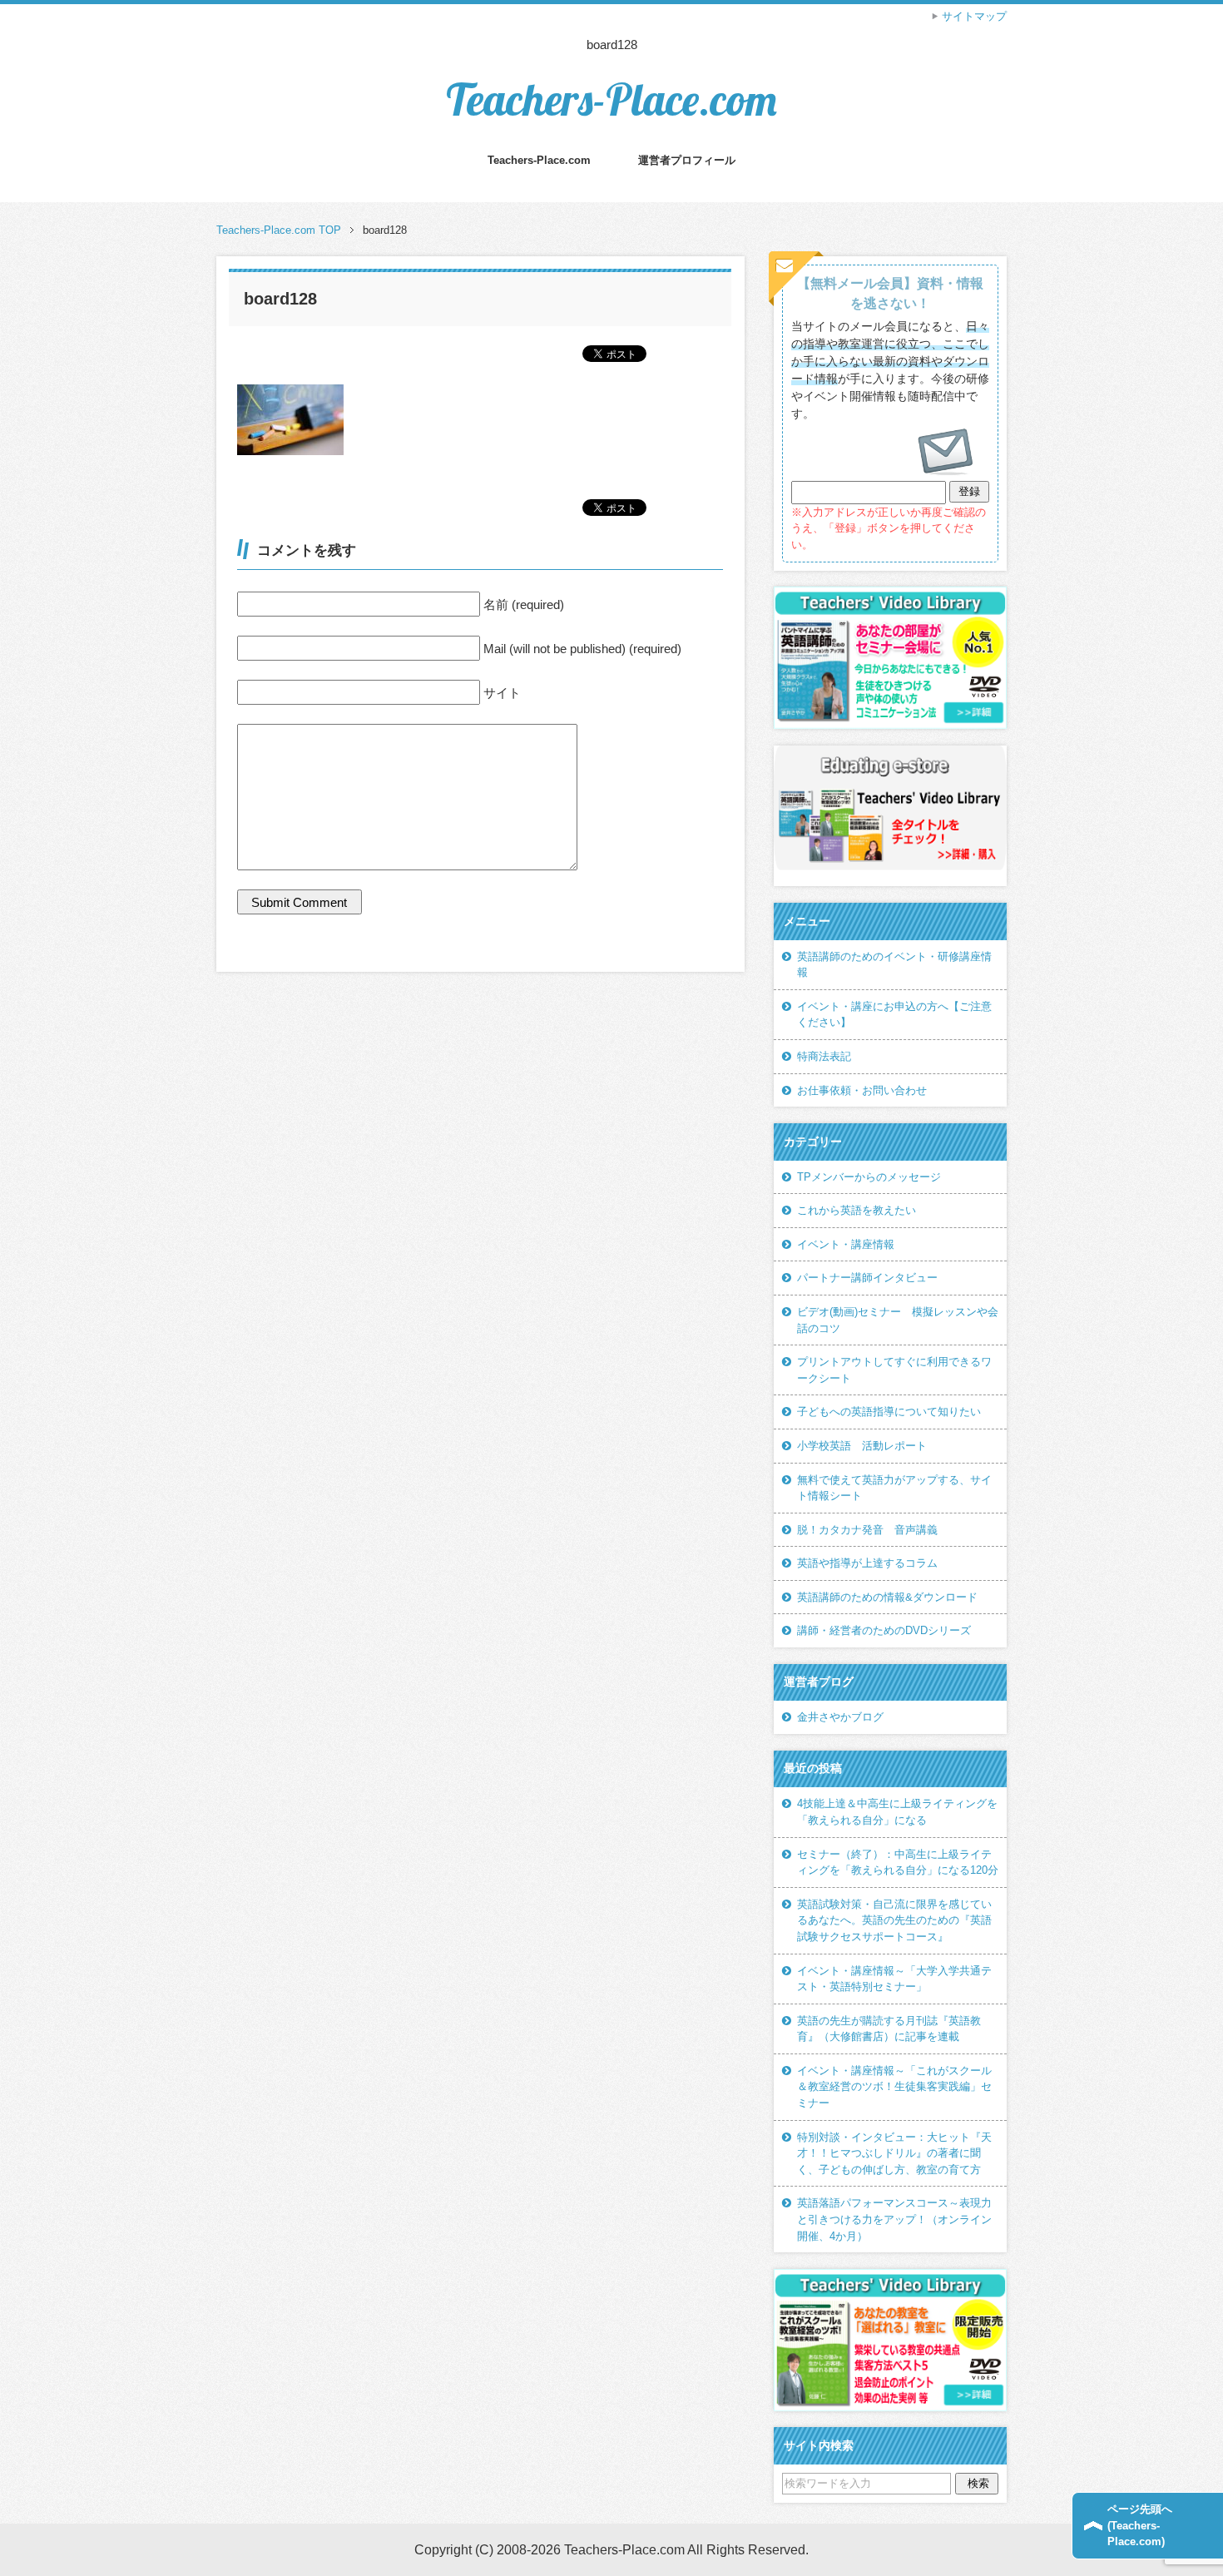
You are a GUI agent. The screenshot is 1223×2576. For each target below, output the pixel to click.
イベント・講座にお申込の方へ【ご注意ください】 (894, 1015)
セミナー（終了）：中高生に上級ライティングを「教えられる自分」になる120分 (898, 1863)
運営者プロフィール (687, 160)
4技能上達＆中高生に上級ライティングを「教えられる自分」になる (897, 1812)
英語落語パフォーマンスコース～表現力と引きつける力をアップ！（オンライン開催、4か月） (894, 2219)
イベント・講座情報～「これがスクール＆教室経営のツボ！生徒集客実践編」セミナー (894, 2087)
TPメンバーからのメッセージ (869, 1177)
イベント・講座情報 (846, 1244)
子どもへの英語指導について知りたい (889, 1412)
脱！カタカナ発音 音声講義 (867, 1530)
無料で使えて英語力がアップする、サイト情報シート (894, 1488)
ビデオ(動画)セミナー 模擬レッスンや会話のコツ (898, 1320)
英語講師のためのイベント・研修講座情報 (894, 965)
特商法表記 (824, 1056)
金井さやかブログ (840, 1717)
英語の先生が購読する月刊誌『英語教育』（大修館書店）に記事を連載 (889, 2029)
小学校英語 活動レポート (862, 1446)
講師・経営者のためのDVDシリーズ (884, 1630)
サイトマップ (974, 16)
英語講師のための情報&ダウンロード (887, 1597)
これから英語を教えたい (857, 1210)
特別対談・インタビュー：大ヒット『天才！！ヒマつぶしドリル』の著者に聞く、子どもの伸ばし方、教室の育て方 (894, 2153)
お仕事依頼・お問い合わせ (862, 1090)
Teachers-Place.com (611, 99)
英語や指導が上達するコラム (867, 1563)
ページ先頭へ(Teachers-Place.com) (1140, 2525)
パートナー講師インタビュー (867, 1278)
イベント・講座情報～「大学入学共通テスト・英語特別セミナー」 (894, 1979)
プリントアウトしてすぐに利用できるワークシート (894, 1370)
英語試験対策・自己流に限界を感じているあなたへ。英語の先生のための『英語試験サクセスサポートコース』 (894, 1920)
